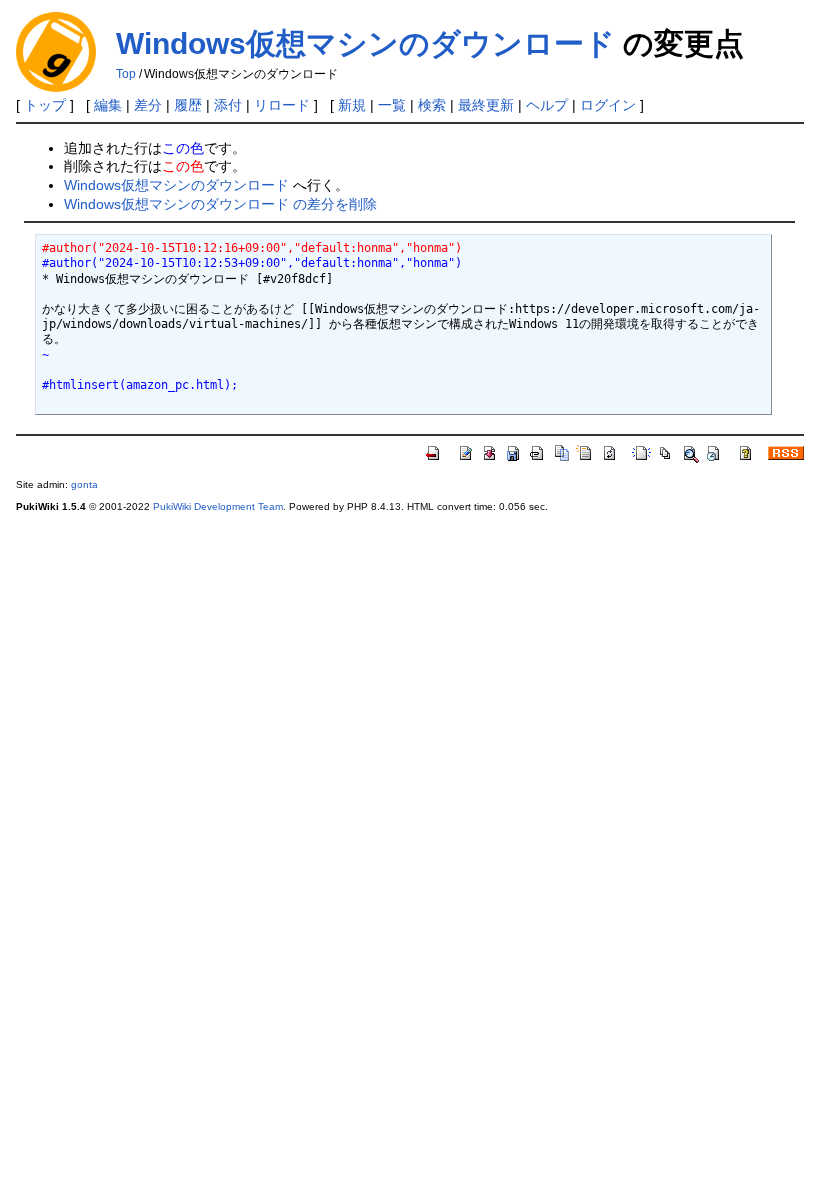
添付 (228, 105)
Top (126, 74)
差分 (148, 105)
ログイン (608, 105)
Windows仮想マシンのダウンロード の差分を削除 (220, 204)
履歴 (188, 105)
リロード (282, 105)
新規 (352, 105)
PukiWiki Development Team (218, 506)
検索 (432, 105)
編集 (108, 105)
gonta (84, 484)
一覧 (392, 105)
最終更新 (486, 105)
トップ (45, 105)
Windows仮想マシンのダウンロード (365, 43)
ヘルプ (547, 105)
